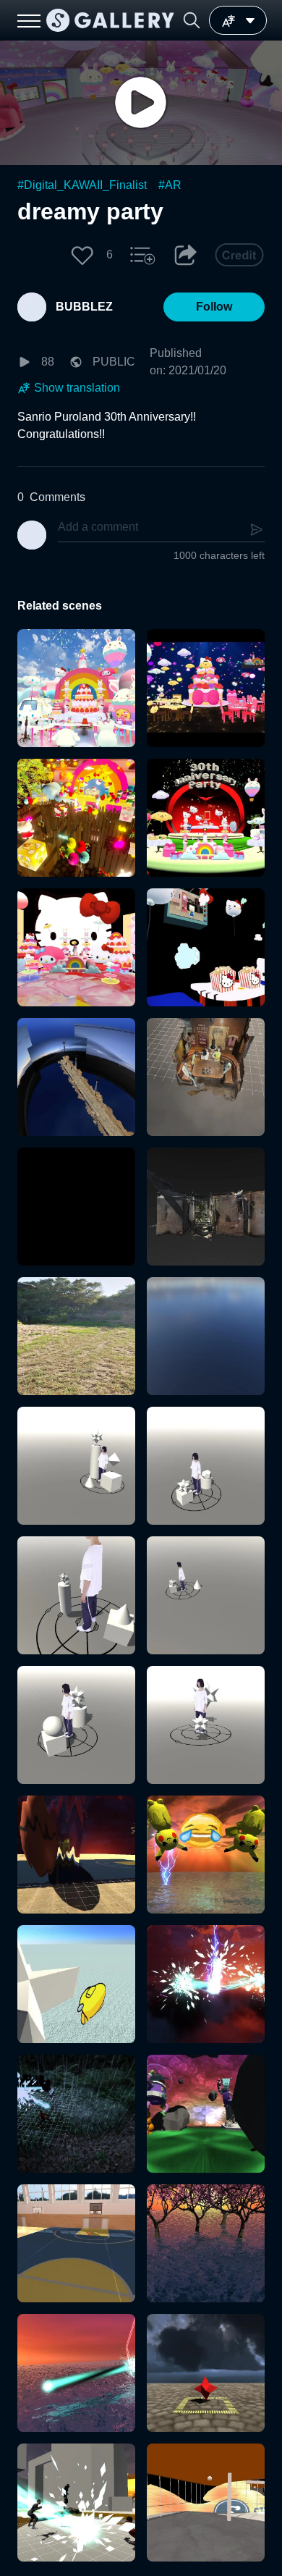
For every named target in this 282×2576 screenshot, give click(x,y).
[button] (192, 20)
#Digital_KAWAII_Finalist (82, 185)
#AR (170, 185)
